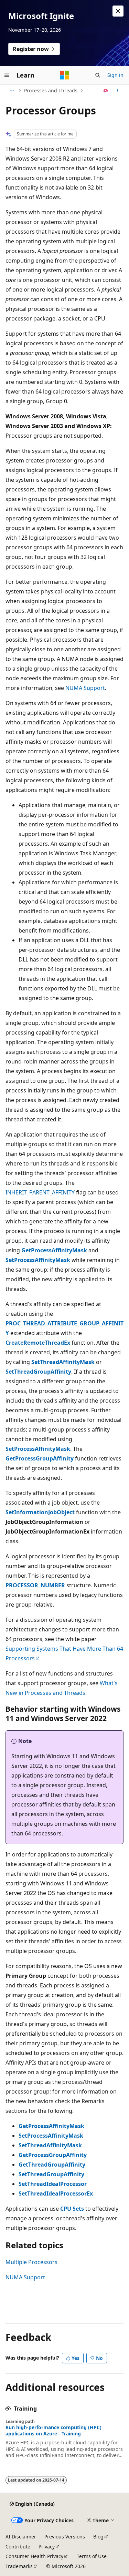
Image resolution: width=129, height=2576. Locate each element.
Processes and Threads (51, 90)
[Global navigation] (7, 75)
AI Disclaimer (21, 2537)
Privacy (47, 2547)
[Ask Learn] (106, 91)
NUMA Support (85, 688)
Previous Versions (65, 2537)
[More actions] (117, 91)
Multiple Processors (31, 2262)
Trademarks (19, 2566)
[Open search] (98, 75)
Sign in (115, 75)
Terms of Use (92, 2556)
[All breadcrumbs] (12, 91)
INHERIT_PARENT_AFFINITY (40, 1192)
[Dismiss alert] (118, 11)
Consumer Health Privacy (34, 2556)
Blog (98, 2537)
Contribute (18, 2547)
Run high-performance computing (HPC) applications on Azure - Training (53, 2431)
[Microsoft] (65, 75)
